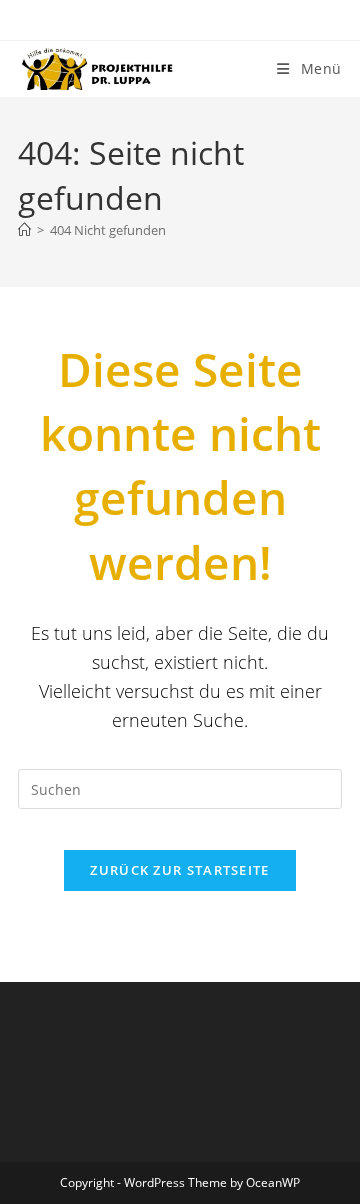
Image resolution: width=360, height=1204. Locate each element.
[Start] (24, 230)
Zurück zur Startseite (179, 870)
